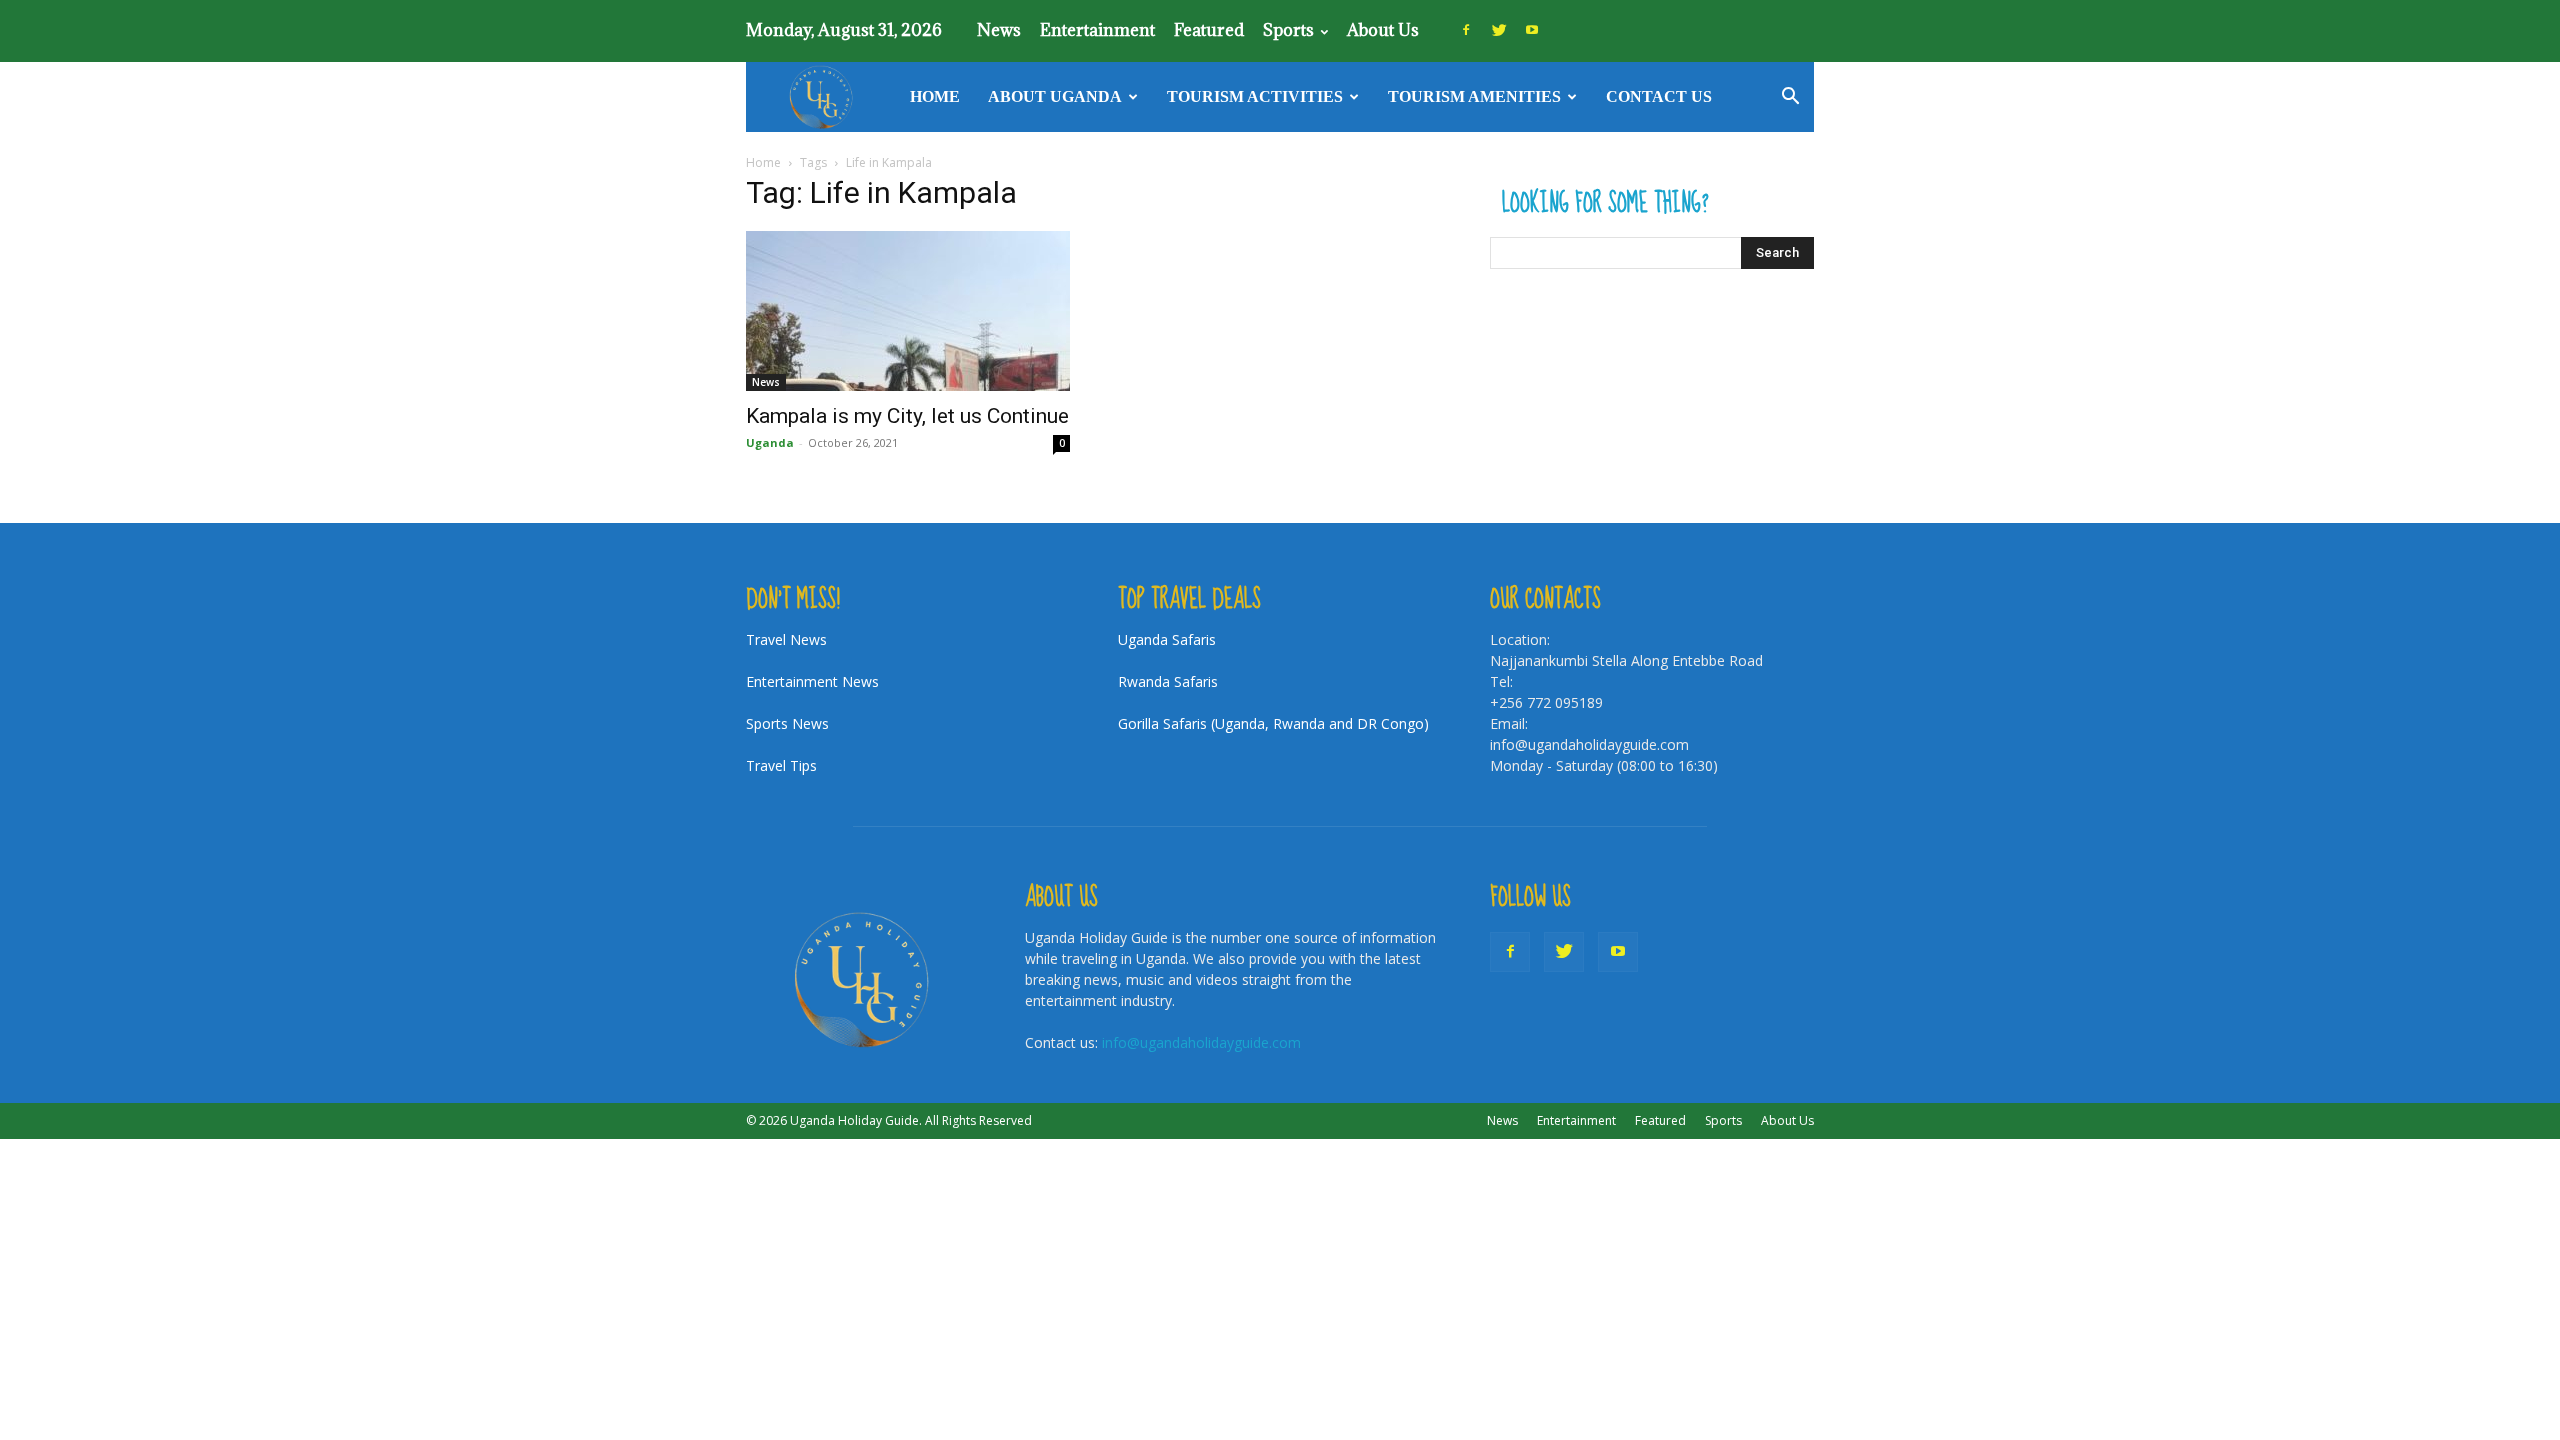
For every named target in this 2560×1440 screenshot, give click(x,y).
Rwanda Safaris (1168, 681)
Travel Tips (781, 765)
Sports (1288, 30)
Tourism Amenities (1474, 96)
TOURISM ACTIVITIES (1255, 96)
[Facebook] (1466, 30)
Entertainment (1097, 30)
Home (935, 96)
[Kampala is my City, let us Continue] (908, 311)
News (999, 30)
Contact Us (1659, 96)
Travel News (786, 639)
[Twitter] (1499, 30)
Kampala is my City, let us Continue (907, 416)
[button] (1790, 98)
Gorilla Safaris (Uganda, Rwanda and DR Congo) (1273, 723)
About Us (1383, 30)
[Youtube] (1532, 30)
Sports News (787, 723)
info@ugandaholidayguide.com (1201, 1042)
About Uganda (1055, 96)
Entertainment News (812, 681)
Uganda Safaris (1167, 639)
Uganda (770, 442)
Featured (1209, 30)
